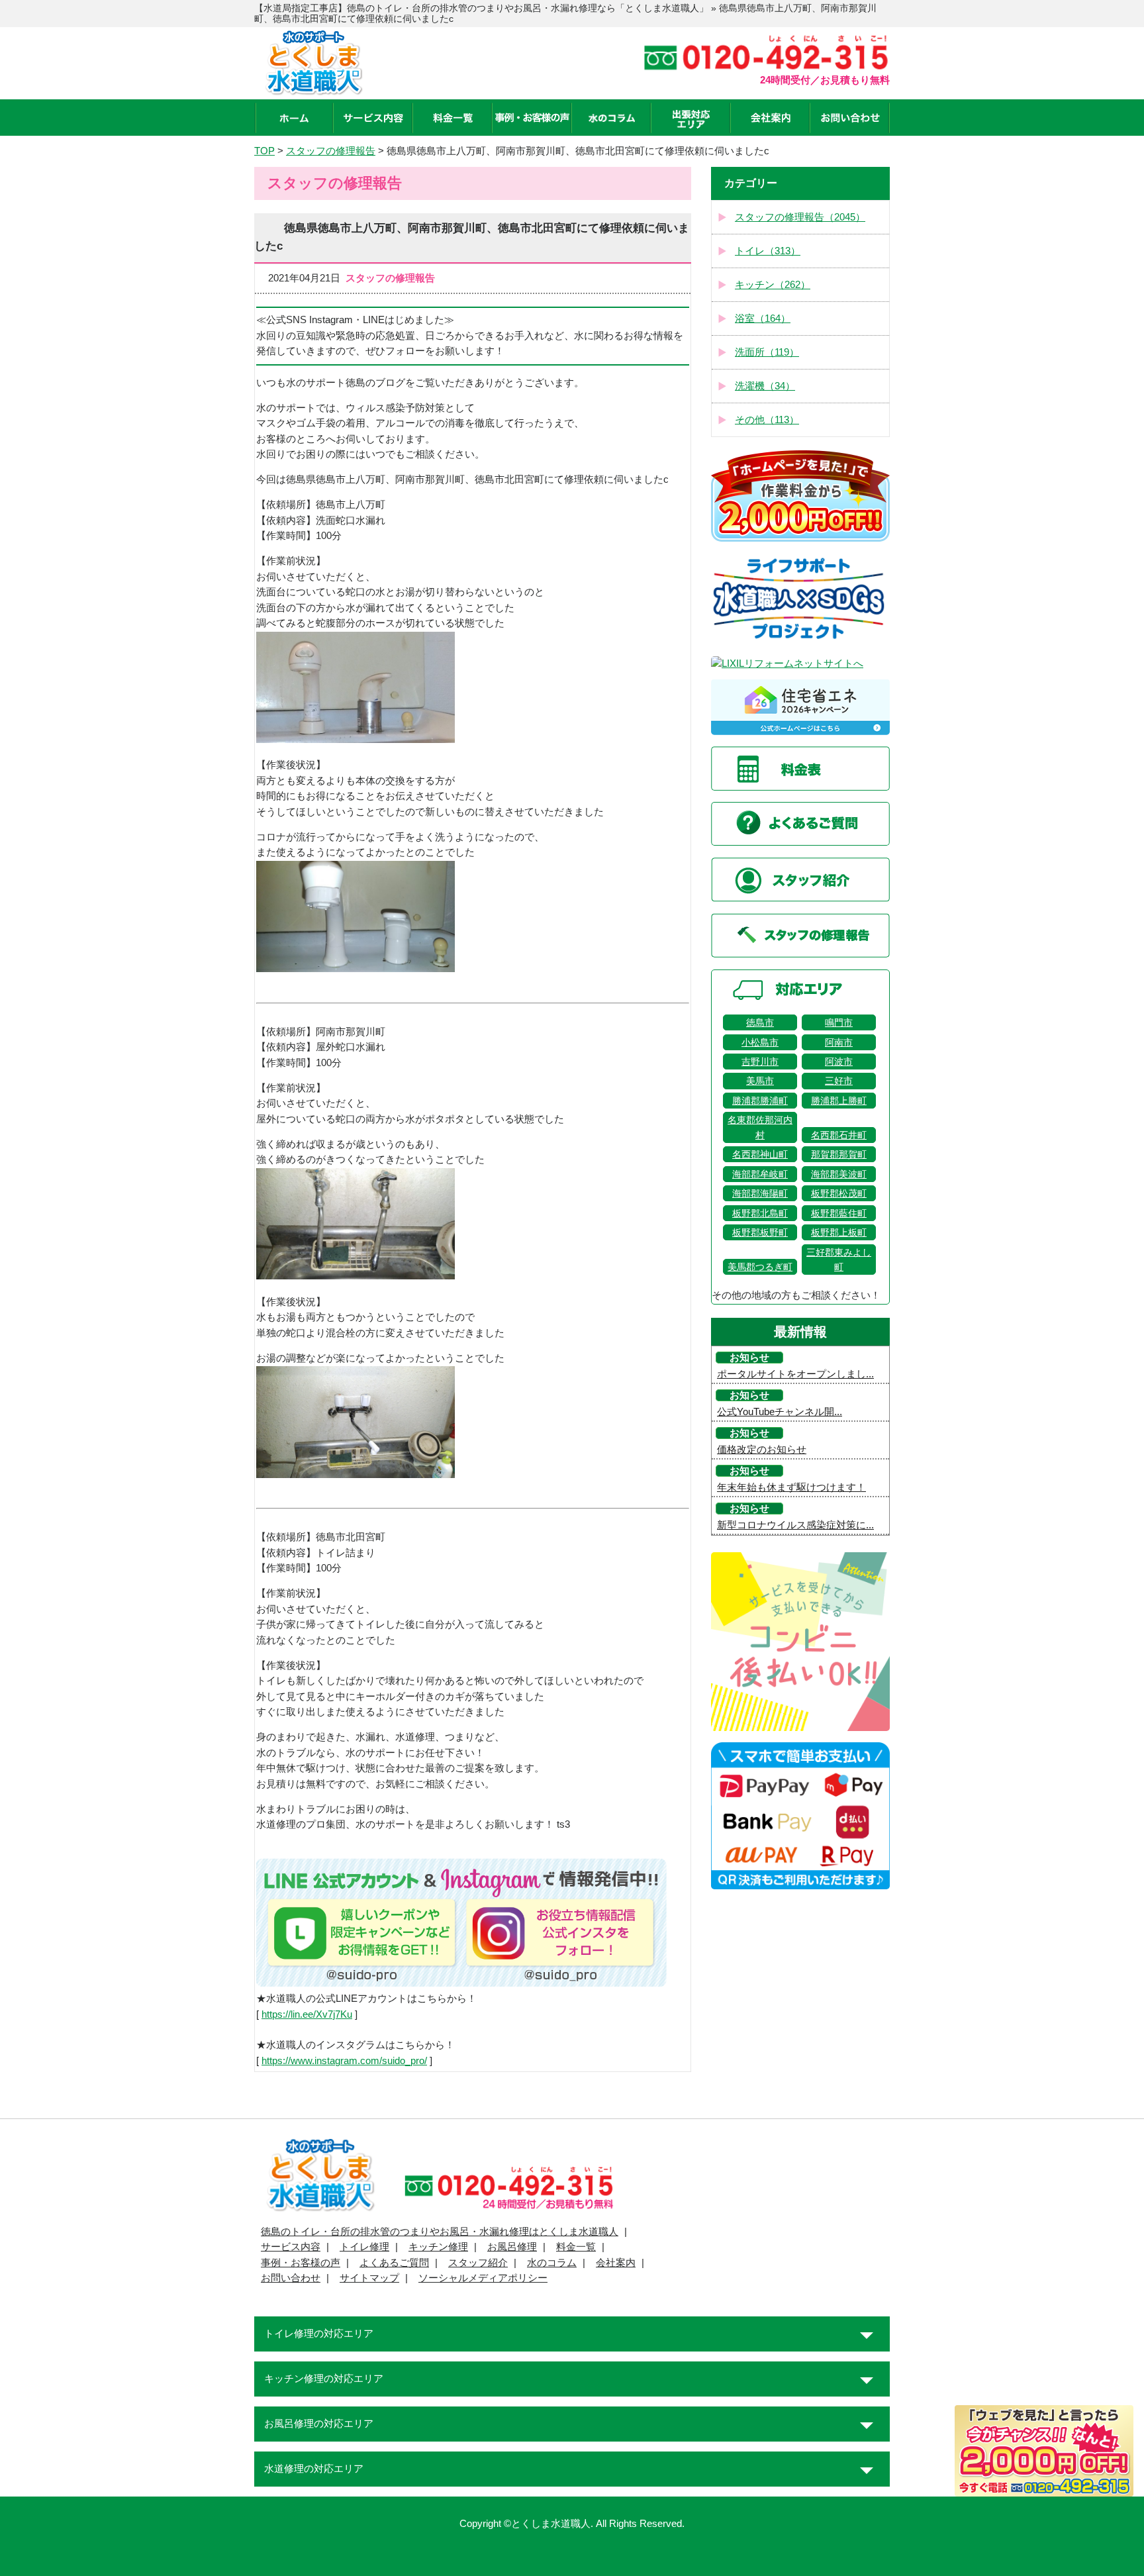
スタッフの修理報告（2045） (800, 217)
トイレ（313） (768, 251)
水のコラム (552, 2263)
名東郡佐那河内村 (760, 1127)
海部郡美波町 (839, 1174)
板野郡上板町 (839, 1232)
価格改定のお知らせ (762, 1450)
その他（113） (767, 420)
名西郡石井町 (839, 1135)
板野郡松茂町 (839, 1193)
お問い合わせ (291, 2278)
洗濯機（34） (765, 386)
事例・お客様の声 (301, 2263)
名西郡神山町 (760, 1154)
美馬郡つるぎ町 (760, 1267)
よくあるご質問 (394, 2263)
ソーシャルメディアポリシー (483, 2278)
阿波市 (839, 1062)
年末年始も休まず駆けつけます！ (791, 1487)
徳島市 (760, 1022)
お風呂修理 (512, 2247)
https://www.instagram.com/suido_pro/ (344, 2061)
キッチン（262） (773, 285)
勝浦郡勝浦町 (760, 1101)
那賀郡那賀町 (839, 1154)
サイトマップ (369, 2278)
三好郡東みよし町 (839, 1260)
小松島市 (760, 1042)
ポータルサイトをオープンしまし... (795, 1374)
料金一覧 (576, 2247)
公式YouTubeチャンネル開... (780, 1412)
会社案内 (616, 2263)
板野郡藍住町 (839, 1213)
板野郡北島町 (760, 1213)
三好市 (839, 1081)
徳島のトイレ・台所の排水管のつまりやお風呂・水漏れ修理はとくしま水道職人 (440, 2232)
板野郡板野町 (760, 1232)
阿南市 (839, 1042)
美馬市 (760, 1081)
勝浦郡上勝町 (839, 1101)
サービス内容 (291, 2247)
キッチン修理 (438, 2247)
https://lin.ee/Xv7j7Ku (307, 2014)
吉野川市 (760, 1062)
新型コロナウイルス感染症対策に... (795, 1525)
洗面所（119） (767, 352)
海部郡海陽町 (760, 1193)
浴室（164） (763, 319)
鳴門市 (839, 1022)
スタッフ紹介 (478, 2263)
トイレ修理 (364, 2247)
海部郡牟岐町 (760, 1174)
